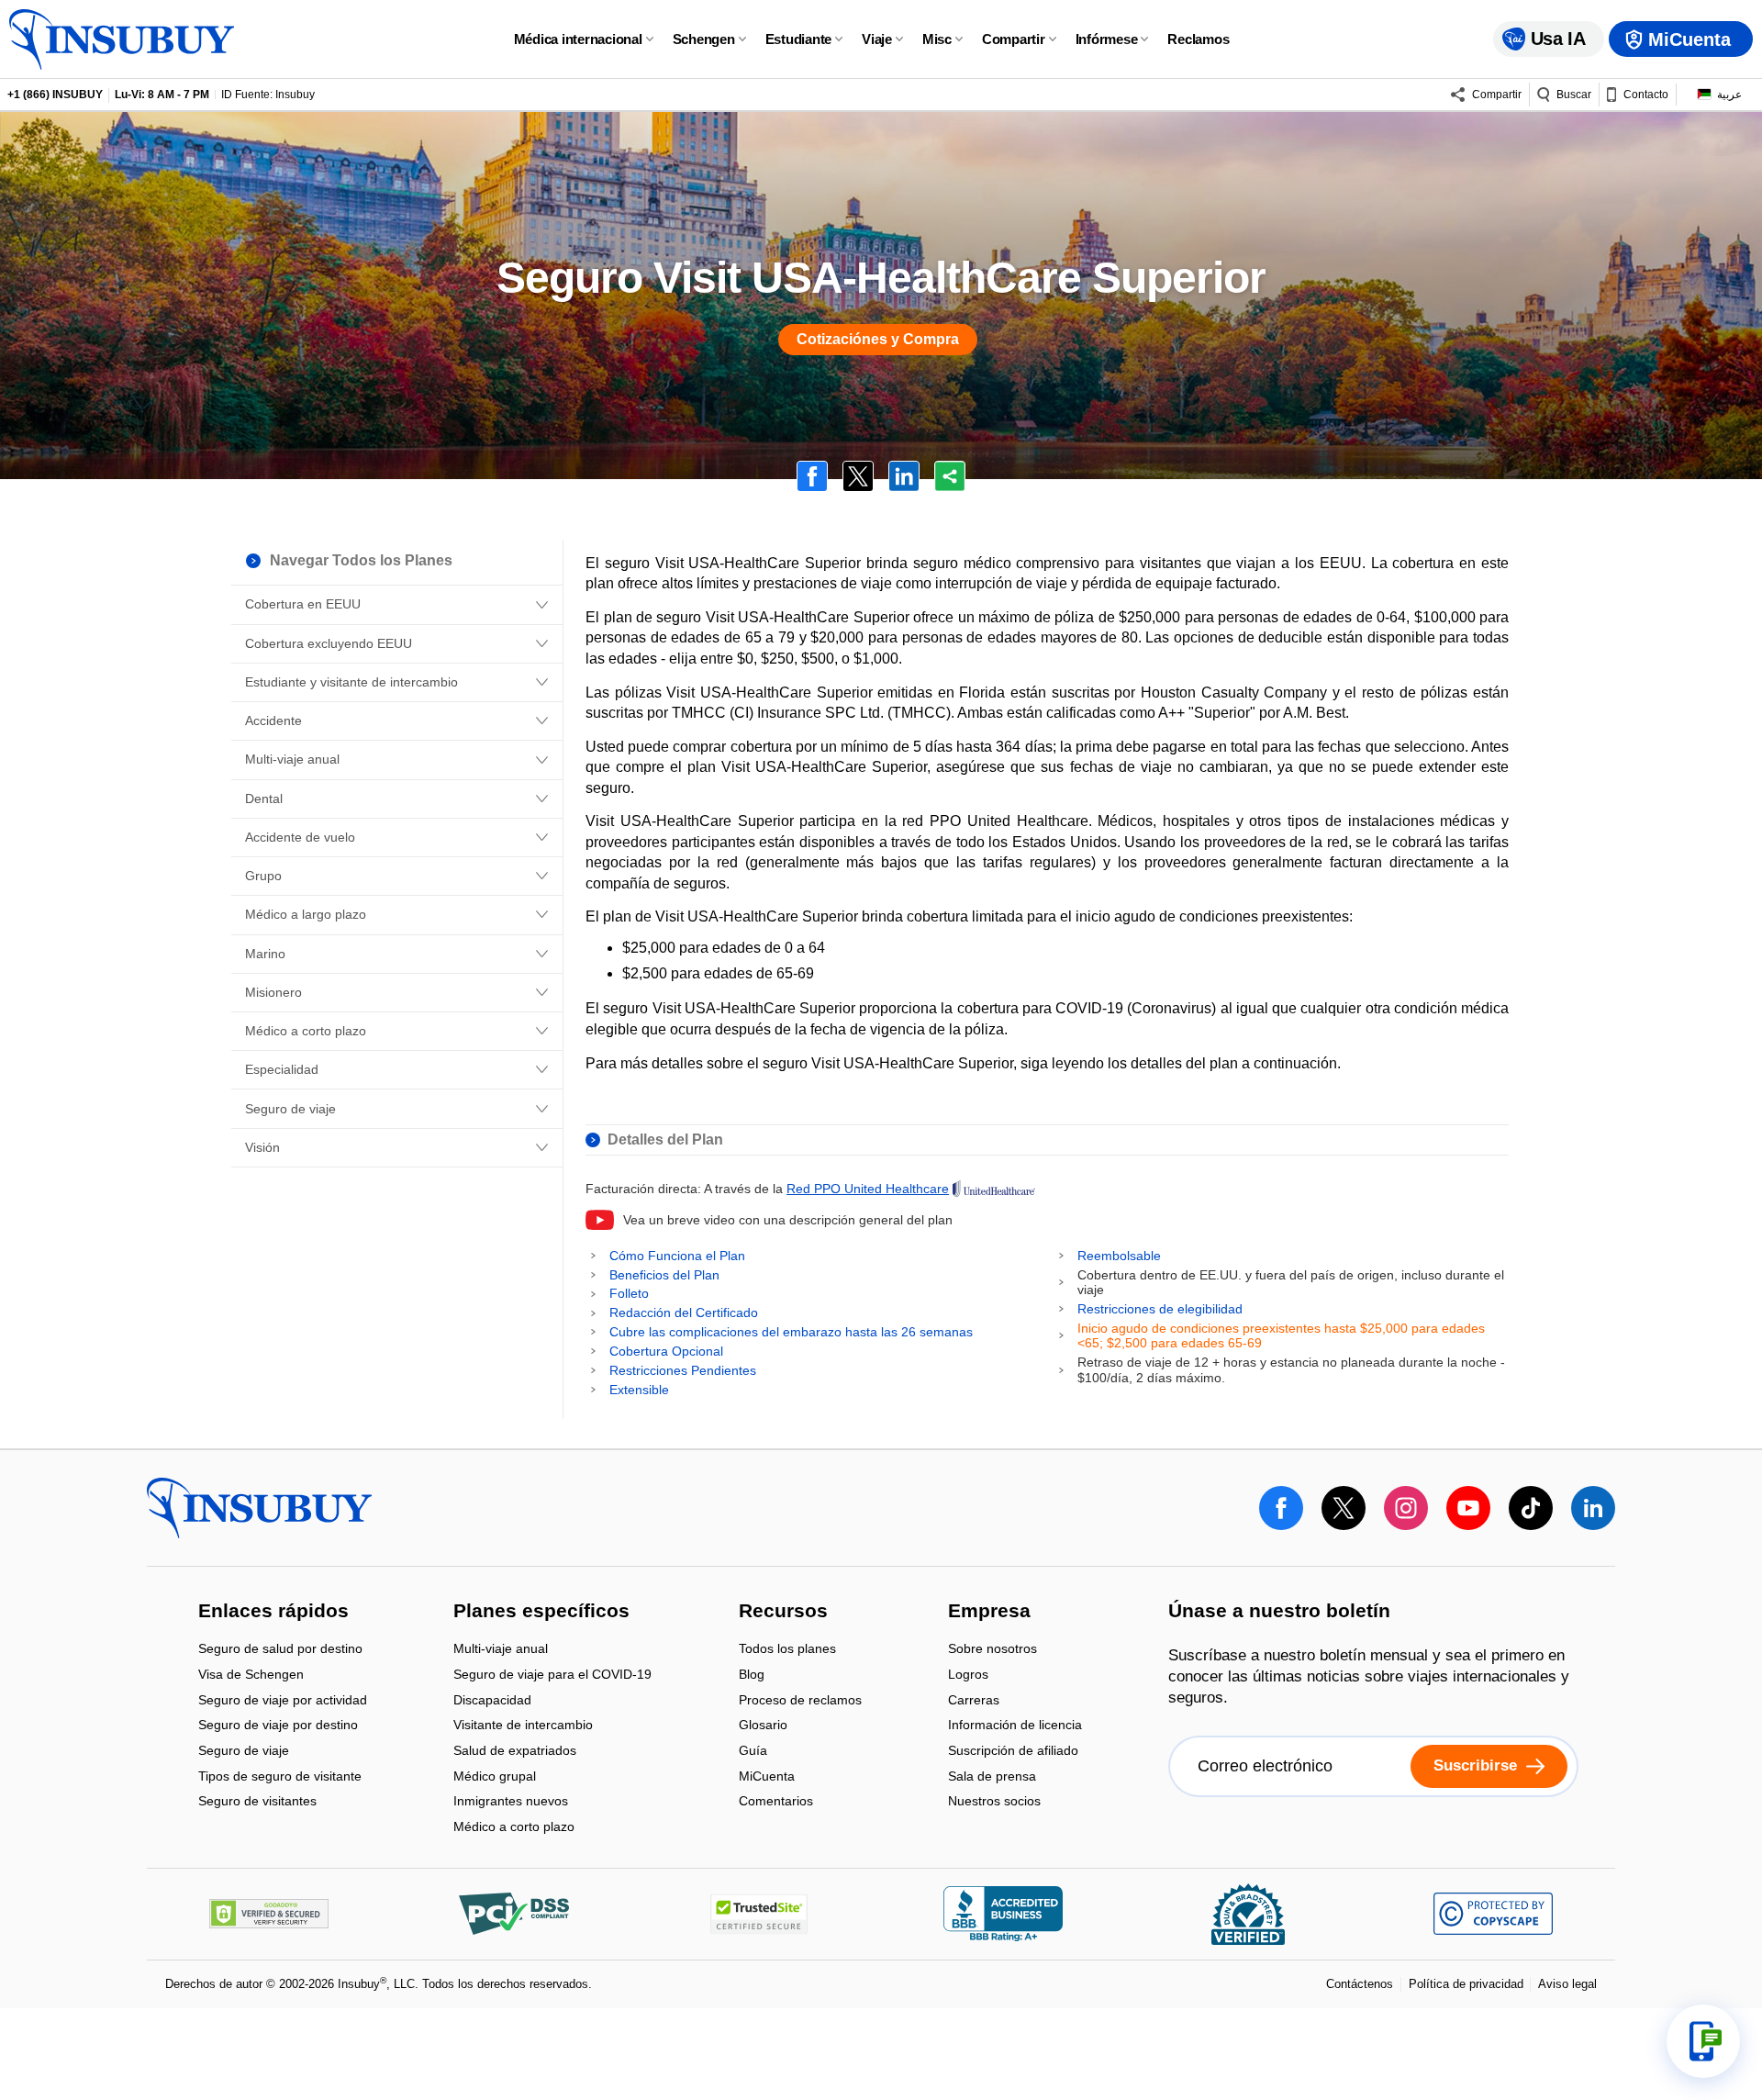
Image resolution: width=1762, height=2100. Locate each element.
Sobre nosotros (993, 1651)
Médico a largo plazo (306, 914)
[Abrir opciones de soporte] (1703, 2041)
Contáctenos (1360, 1984)
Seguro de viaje (290, 1109)
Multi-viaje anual (292, 759)
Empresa (989, 1612)
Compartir (1014, 39)
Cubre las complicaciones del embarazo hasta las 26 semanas (791, 1332)
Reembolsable (1119, 1256)
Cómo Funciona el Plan (677, 1256)
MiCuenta (767, 1777)
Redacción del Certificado (684, 1312)
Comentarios (776, 1802)
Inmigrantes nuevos (511, 1803)
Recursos (783, 1612)
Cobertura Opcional (666, 1351)
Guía (753, 1752)
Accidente (273, 720)
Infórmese (1107, 39)
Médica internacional (578, 39)
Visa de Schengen (251, 1676)
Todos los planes (787, 1651)
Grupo (263, 876)
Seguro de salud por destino (280, 1651)
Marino (265, 954)
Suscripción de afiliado (1013, 1752)
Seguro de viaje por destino (278, 1727)
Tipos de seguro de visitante (280, 1777)
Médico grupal (495, 1777)
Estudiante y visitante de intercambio (351, 682)
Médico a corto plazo (306, 1031)
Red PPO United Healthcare (868, 1189)
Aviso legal (1567, 1984)
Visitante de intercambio (523, 1727)
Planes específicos (541, 1612)
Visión (262, 1147)
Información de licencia (1015, 1727)
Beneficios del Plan (664, 1275)
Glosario (763, 1727)
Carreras (974, 1701)
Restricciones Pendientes (683, 1370)
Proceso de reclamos (800, 1701)
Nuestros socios (994, 1802)
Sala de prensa (992, 1777)
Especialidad (282, 1069)
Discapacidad (492, 1701)
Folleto (629, 1293)
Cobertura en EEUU (303, 604)
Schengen (704, 39)
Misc (937, 39)
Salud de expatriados (515, 1752)
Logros (968, 1676)
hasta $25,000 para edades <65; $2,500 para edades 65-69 (1281, 1336)
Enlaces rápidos (273, 1612)
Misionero (273, 992)
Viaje (877, 39)
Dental (264, 799)
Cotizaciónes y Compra (878, 339)
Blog (752, 1676)
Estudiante (799, 39)
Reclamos (1198, 39)
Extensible (639, 1390)
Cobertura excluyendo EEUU (329, 643)
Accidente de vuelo (300, 837)
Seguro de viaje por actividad (283, 1701)
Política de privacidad (1466, 1984)
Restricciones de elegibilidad (1160, 1309)
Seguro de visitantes (257, 1802)
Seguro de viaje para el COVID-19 (552, 1676)
